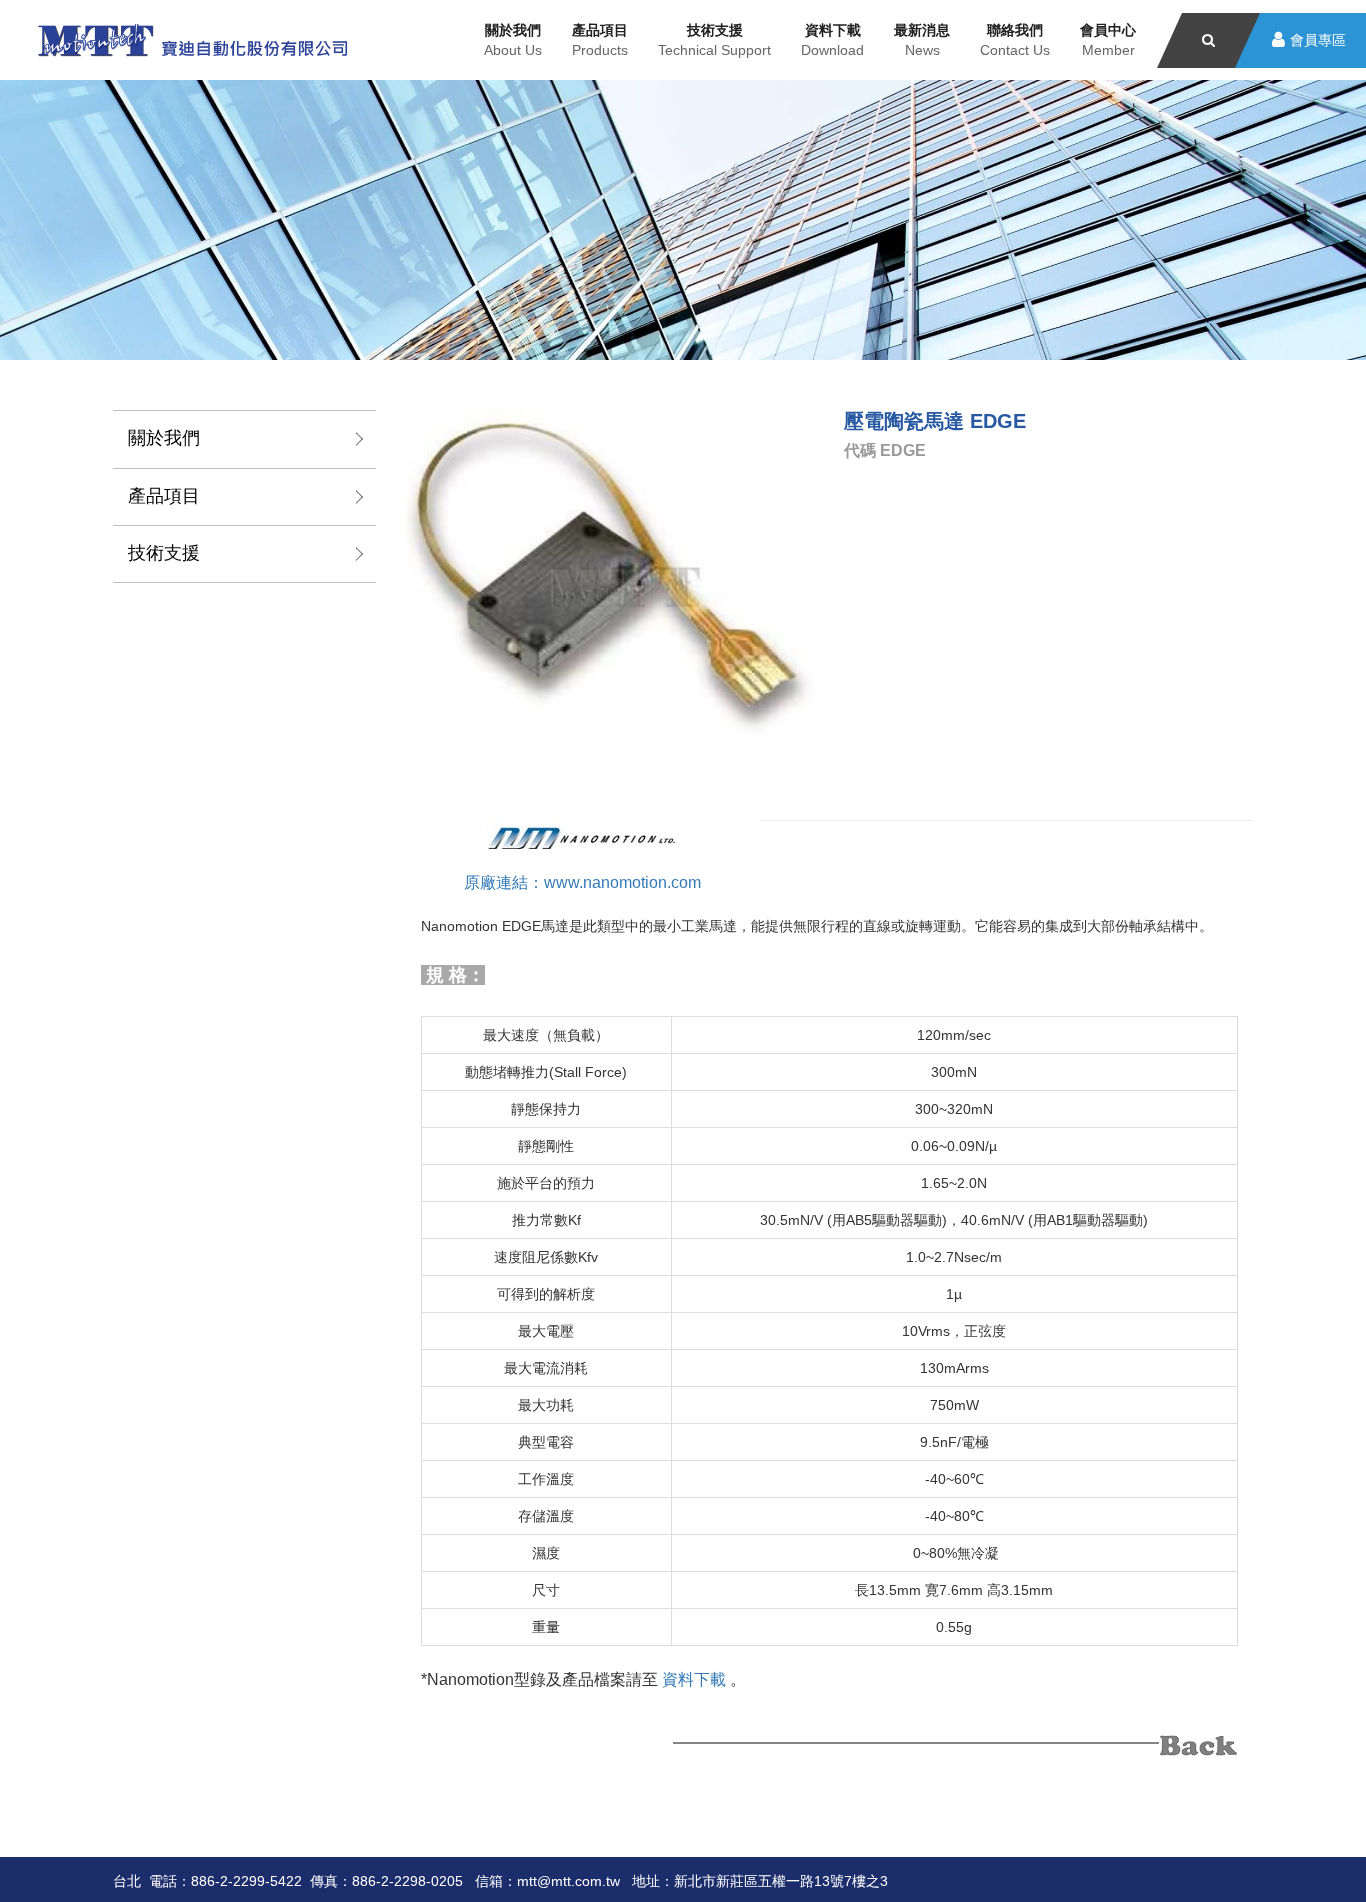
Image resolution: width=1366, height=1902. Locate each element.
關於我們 (164, 438)
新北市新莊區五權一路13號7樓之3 (781, 1881)
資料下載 (694, 1679)
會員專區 (1318, 40)
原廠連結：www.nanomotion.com (582, 882)
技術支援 (164, 553)
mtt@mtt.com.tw (568, 1881)
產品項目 (164, 496)
